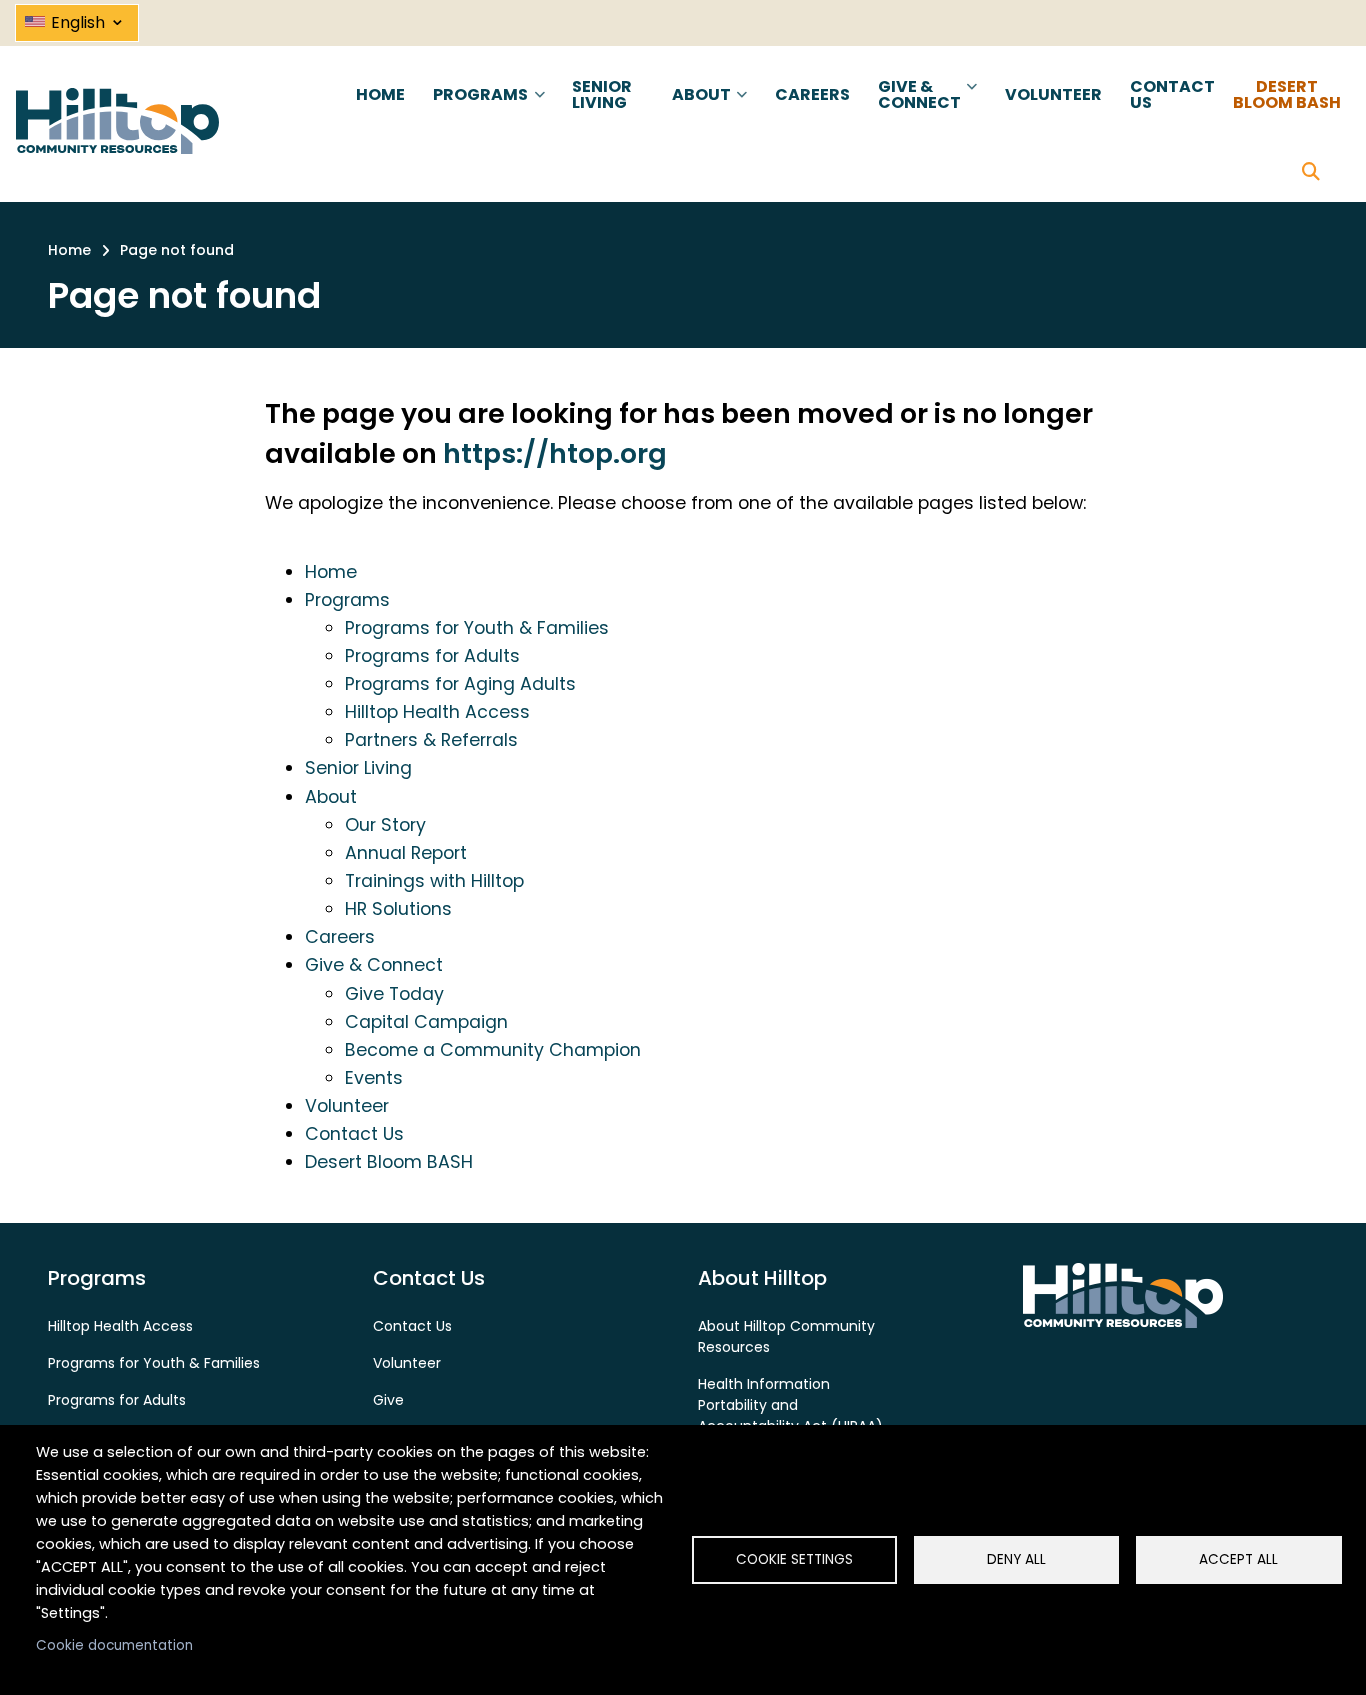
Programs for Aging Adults (460, 684)
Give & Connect (374, 965)
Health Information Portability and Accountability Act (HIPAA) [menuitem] (790, 1405)
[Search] (1311, 172)
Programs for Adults (432, 656)
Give (388, 1400)
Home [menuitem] (380, 94)
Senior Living (358, 768)
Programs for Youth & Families (477, 628)
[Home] (117, 120)
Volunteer (347, 1106)
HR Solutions (398, 909)
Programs (347, 600)
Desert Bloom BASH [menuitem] (1287, 94)
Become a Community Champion (493, 1050)
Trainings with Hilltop (434, 881)
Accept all (1238, 1559)
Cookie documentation (114, 1645)
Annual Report (406, 853)
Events (374, 1078)
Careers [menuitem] (812, 94)
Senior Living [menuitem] (602, 94)
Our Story (385, 825)
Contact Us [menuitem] (1172, 94)
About (331, 797)
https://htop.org (555, 453)
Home (331, 572)
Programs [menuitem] (478, 112)
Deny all (1016, 1559)
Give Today (394, 994)
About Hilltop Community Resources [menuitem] (786, 1336)
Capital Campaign (426, 1022)
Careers (340, 937)
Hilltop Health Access (437, 712)
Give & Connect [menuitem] (917, 112)
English (88, 19)
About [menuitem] (699, 112)
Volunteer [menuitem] (1053, 94)
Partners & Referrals (431, 740)
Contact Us (354, 1134)
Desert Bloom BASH (389, 1162)
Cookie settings (794, 1559)
